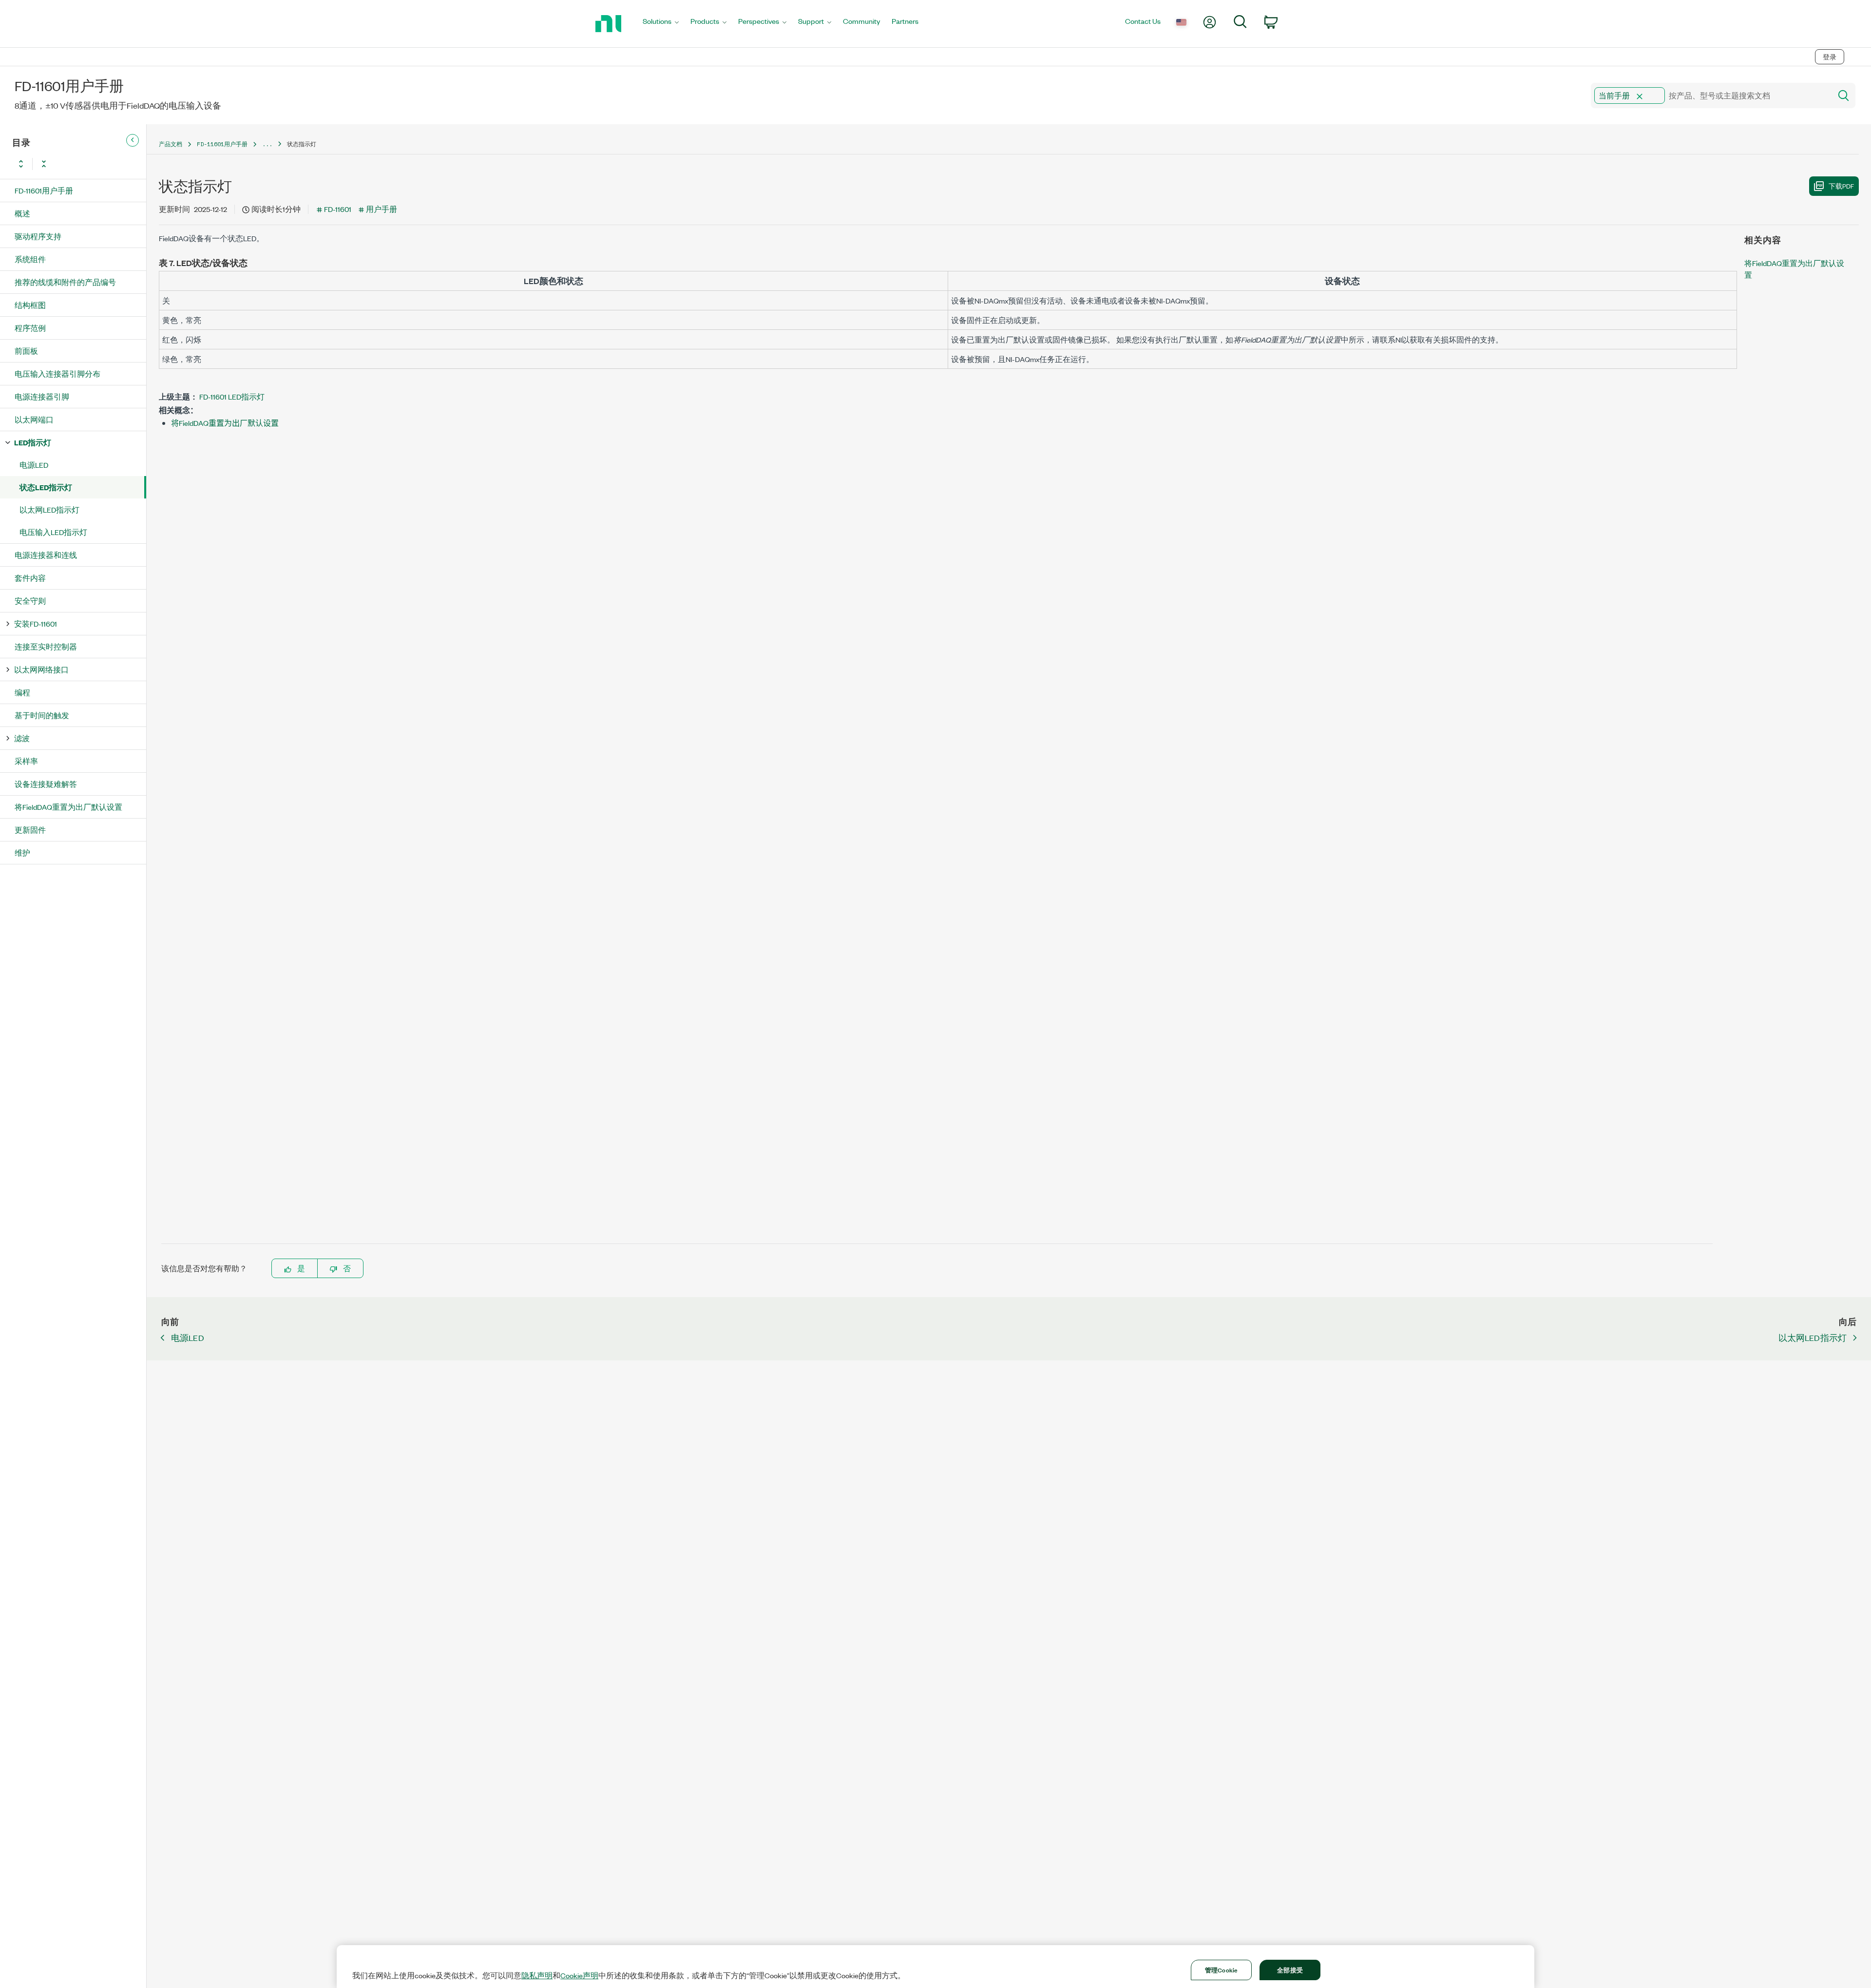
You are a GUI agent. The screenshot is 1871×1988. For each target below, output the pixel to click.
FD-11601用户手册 (44, 190)
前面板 (26, 351)
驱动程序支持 (38, 236)
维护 (22, 852)
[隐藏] (133, 140)
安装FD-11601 (36, 623)
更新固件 (30, 830)
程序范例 (30, 328)
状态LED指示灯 (46, 487)
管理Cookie (1221, 1969)
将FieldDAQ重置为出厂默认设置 (68, 807)
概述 (22, 213)
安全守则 (30, 601)
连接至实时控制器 (46, 646)
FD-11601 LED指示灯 (232, 396)
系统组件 (30, 259)
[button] (1640, 96)
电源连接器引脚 (42, 396)
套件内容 (30, 578)
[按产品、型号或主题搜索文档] (1843, 96)
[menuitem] (661, 24)
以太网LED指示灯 (49, 509)
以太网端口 (34, 419)
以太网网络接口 (41, 669)
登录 (1830, 57)
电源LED (34, 465)
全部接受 (1290, 1969)
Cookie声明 (579, 1975)
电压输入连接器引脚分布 (57, 373)
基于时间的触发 (42, 715)
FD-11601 (338, 209)
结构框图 (30, 305)
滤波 (22, 738)
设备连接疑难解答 (46, 784)
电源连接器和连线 (46, 555)
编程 (22, 692)
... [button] (267, 144)
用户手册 (382, 209)
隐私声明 (537, 1975)
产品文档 (171, 144)
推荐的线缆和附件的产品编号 (65, 282)
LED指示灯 (33, 442)
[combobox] (1710, 96)
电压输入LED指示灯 (53, 532)
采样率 (26, 761)
